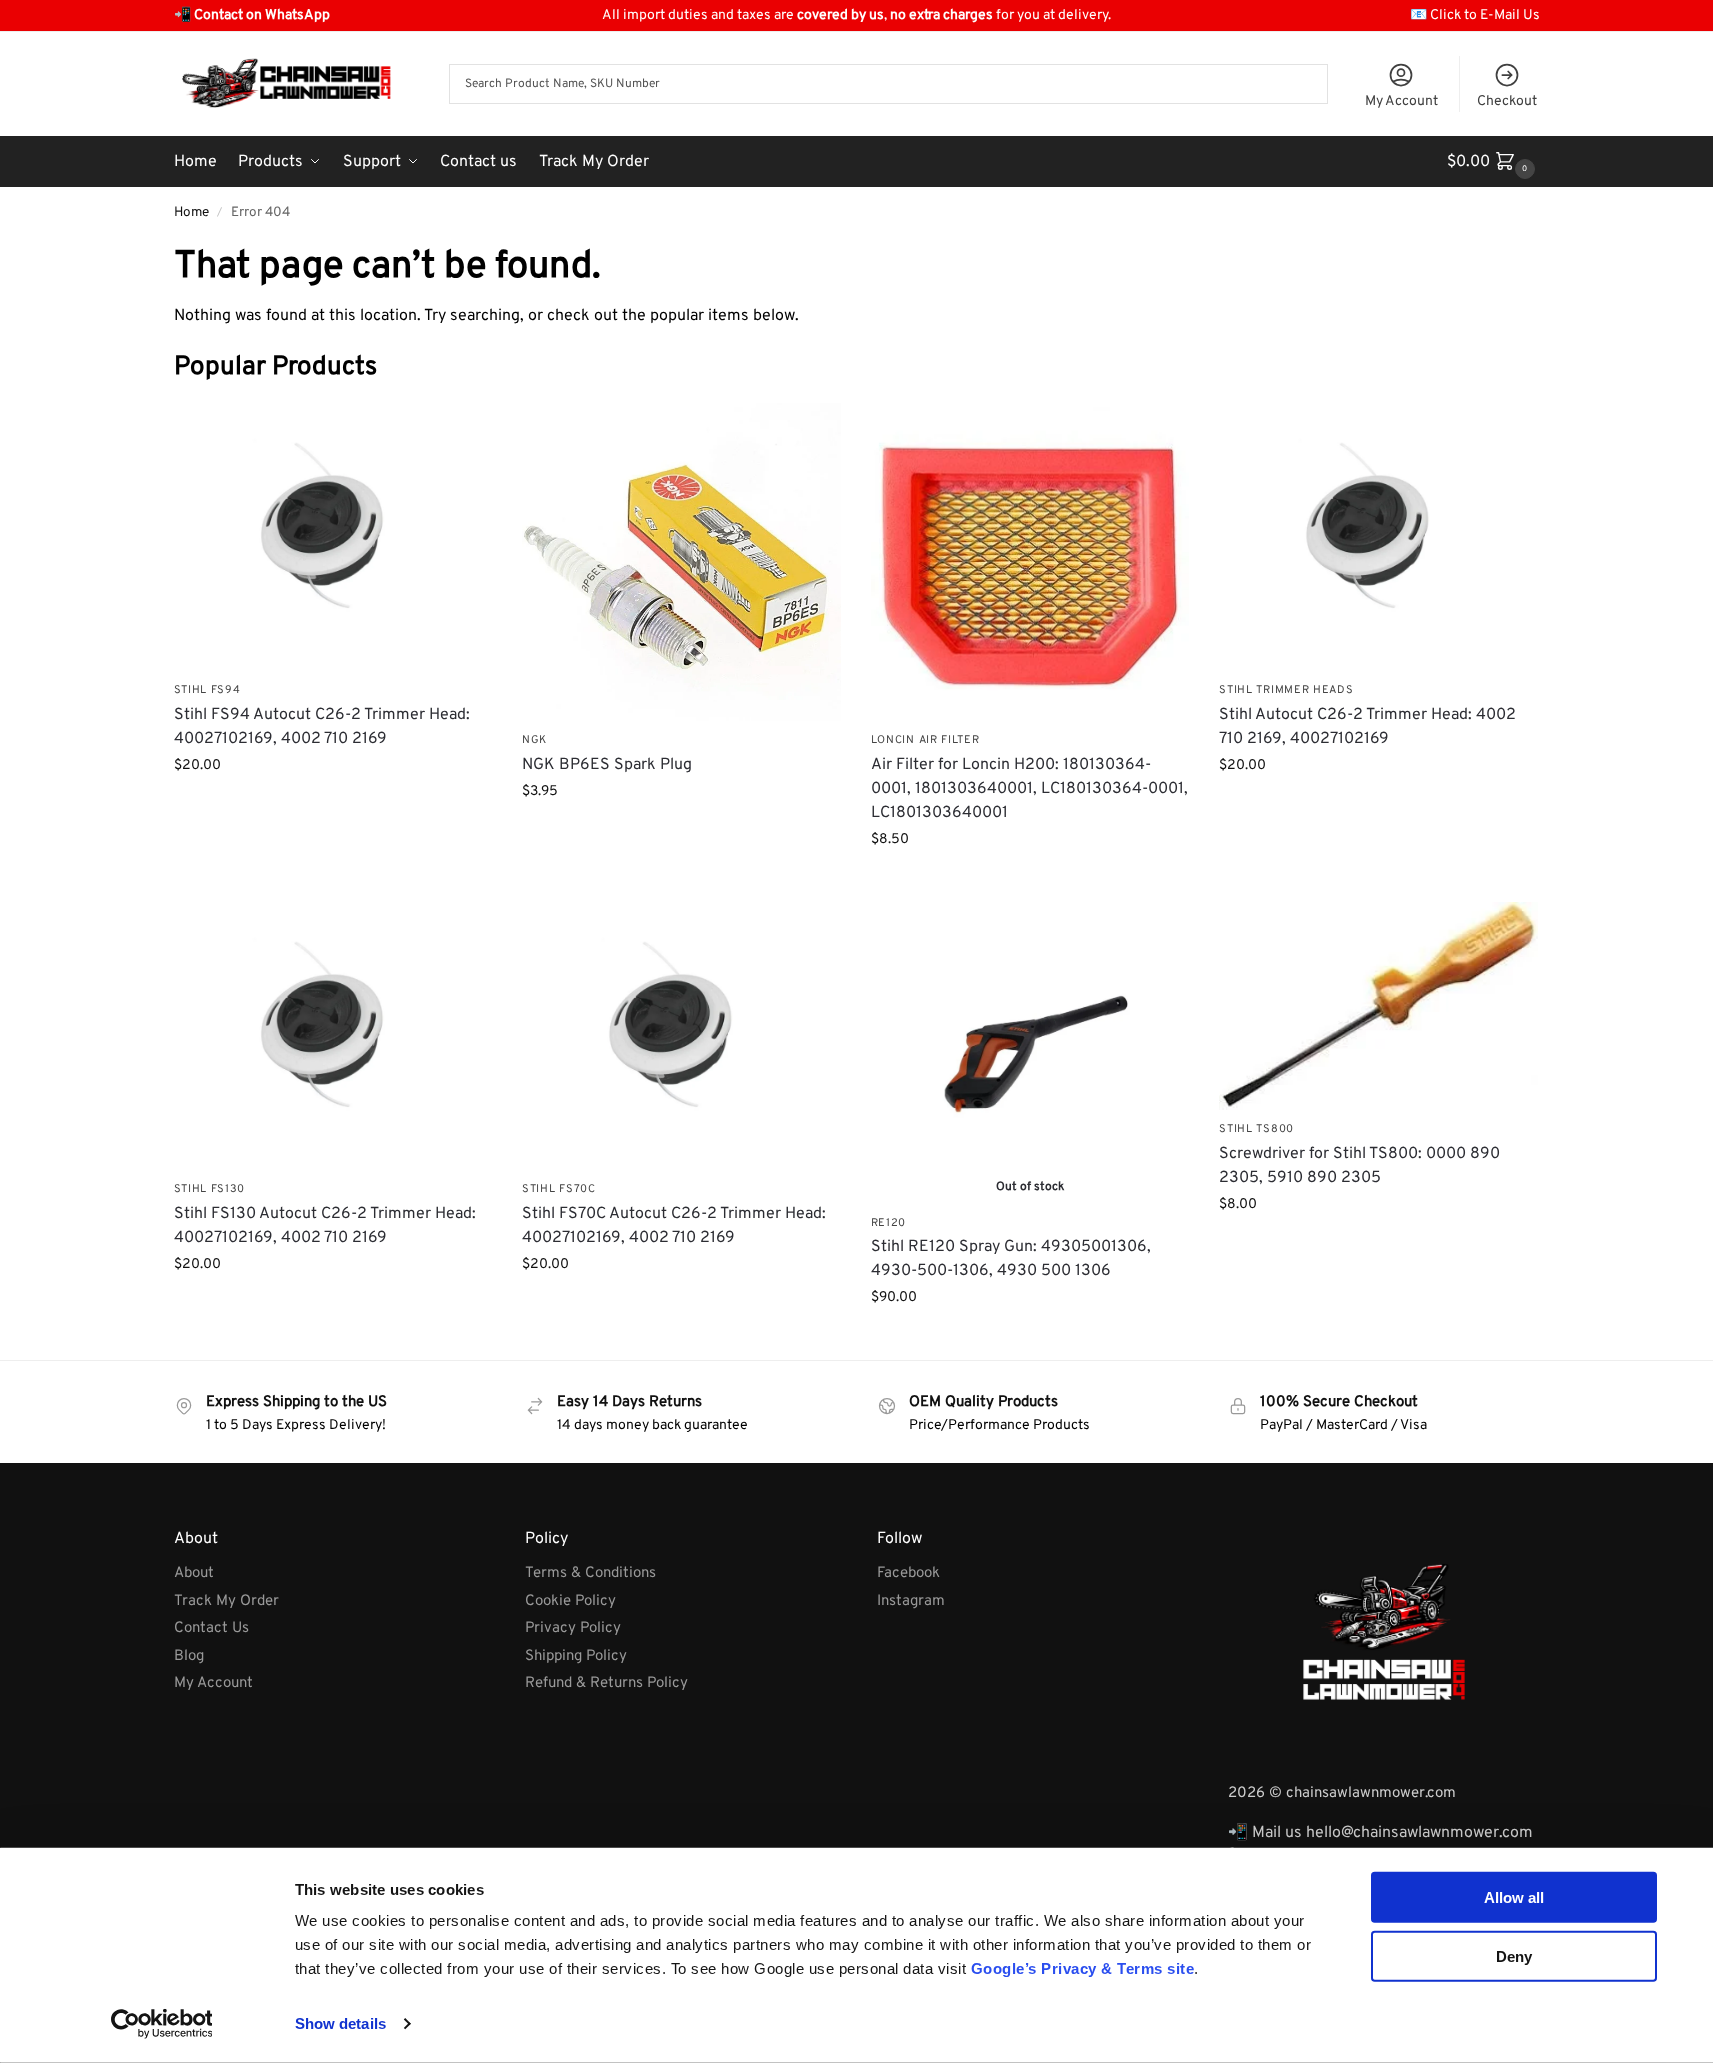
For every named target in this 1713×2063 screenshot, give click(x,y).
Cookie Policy (570, 1601)
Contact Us (211, 1628)
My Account (1401, 101)
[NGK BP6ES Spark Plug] (681, 562)
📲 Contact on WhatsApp (252, 15)
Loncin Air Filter (925, 740)
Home (191, 212)
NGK (534, 740)
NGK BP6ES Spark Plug (607, 765)
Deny (1514, 1955)
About (194, 1573)
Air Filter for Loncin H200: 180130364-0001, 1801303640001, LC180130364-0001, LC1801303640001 (1029, 789)
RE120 (889, 1223)
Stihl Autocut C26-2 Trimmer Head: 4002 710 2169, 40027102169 (1367, 727)
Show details (340, 2023)
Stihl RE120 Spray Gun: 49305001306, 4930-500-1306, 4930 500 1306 (1011, 1259)
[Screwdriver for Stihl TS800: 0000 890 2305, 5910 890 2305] (1378, 1006)
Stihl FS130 (210, 1189)
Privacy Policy (573, 1628)
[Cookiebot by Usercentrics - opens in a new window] (161, 2024)
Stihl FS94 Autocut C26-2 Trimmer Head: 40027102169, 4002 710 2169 (322, 727)
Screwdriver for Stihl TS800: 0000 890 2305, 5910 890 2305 (1359, 1166)
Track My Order (226, 1601)
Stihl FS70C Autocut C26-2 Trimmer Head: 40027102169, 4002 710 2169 (674, 1226)
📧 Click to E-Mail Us (1475, 15)
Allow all (1514, 1897)
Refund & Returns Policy (606, 1683)
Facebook (908, 1573)
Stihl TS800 (1256, 1129)
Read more (1030, 1339)
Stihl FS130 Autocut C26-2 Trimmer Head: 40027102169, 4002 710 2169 (325, 1226)
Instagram (911, 1601)
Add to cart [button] (332, 807)
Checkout (1507, 101)
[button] (1493, 162)
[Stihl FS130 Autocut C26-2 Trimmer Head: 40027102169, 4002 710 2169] (333, 1036)
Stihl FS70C (559, 1189)
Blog (189, 1656)
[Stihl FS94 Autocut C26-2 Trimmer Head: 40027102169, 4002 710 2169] (333, 537)
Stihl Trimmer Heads (1286, 690)
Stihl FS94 (207, 690)
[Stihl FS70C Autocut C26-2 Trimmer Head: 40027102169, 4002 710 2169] (681, 1036)
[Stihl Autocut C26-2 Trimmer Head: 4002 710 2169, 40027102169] (1378, 537)
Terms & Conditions (590, 1573)
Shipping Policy (576, 1656)
